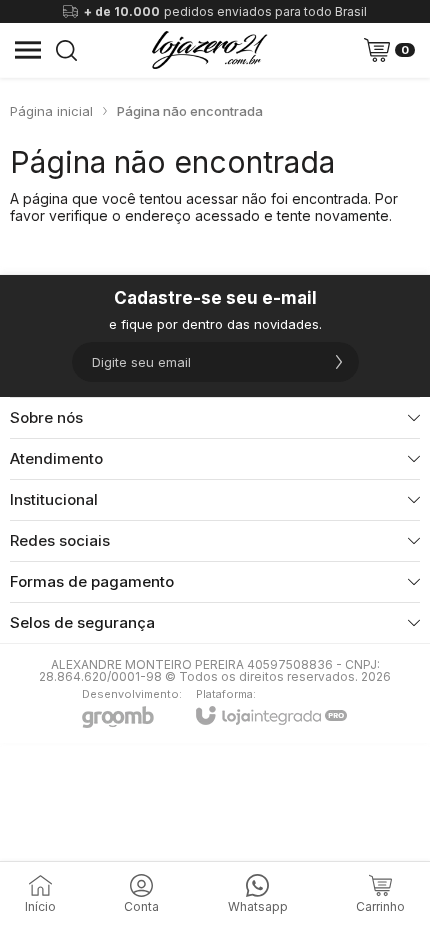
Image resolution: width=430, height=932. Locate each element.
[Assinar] (339, 362)
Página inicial (51, 111)
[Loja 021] (209, 50)
